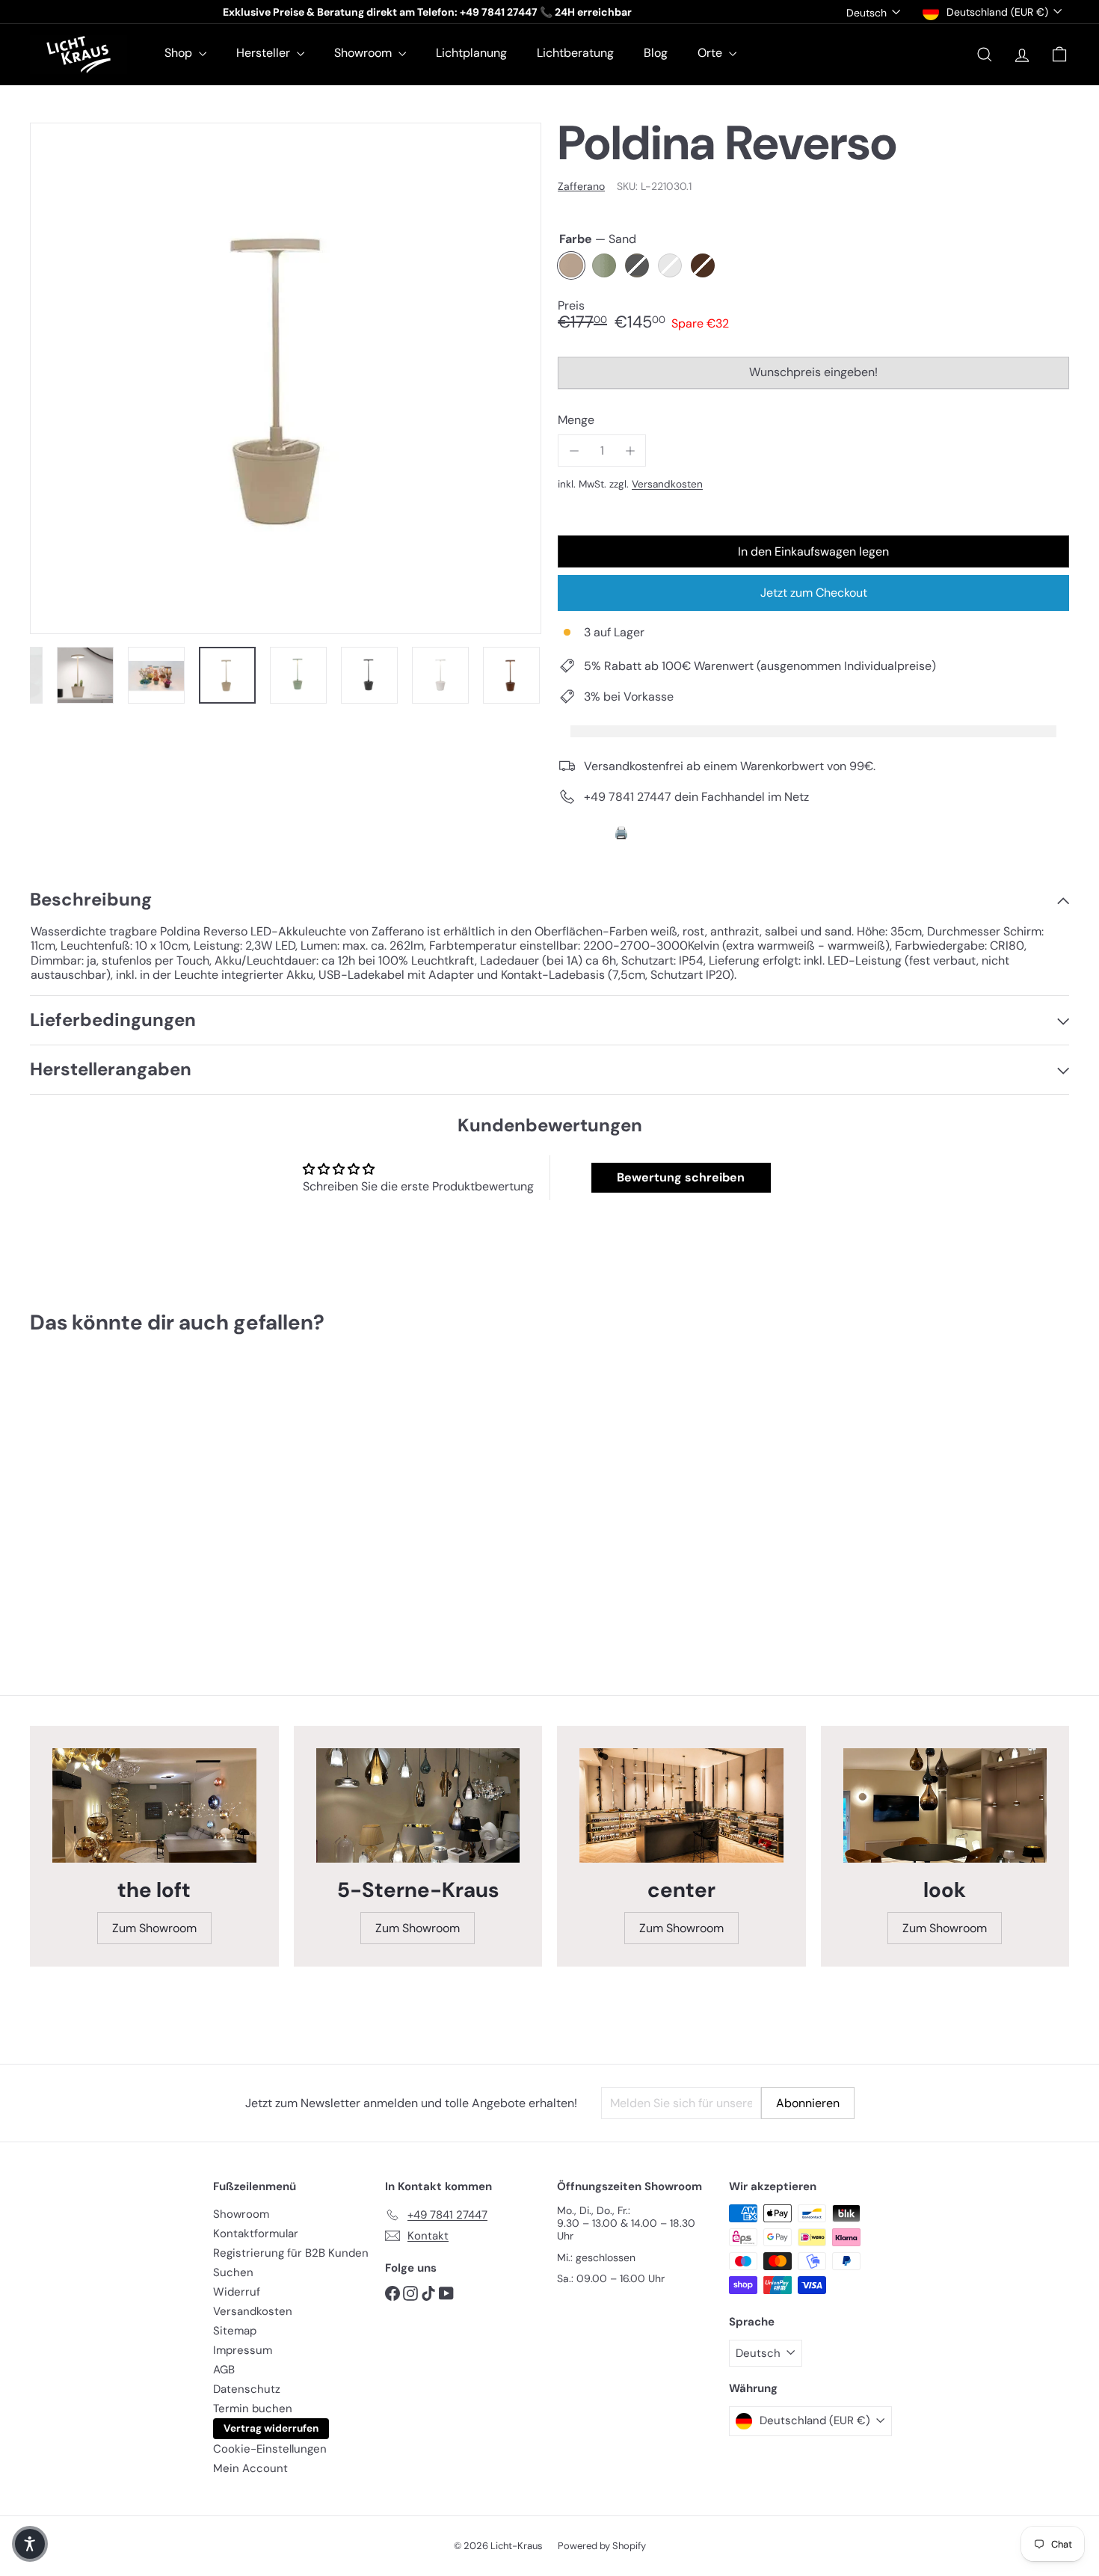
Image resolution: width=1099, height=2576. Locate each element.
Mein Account (250, 2468)
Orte (711, 53)
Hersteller (265, 53)
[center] (681, 1805)
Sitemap (235, 2331)
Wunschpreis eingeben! (816, 376)
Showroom (364, 53)
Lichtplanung (471, 53)
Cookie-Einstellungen (270, 2449)
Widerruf (237, 2292)
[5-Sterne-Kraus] (418, 1805)
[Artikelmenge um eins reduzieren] (574, 451)
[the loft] (154, 1805)
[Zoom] (286, 378)
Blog (656, 53)
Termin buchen (253, 2409)
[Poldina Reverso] (110, 1497)
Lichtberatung (575, 53)
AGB (224, 2370)
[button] (30, 2544)
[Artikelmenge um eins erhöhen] (630, 451)
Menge (576, 420)
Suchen (233, 2272)
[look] (945, 1805)
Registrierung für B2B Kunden (291, 2253)
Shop (180, 53)
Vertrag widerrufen (271, 2428)
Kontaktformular (256, 2234)
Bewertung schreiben (681, 1177)
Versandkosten (667, 484)
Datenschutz (247, 2389)
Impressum (243, 2350)
